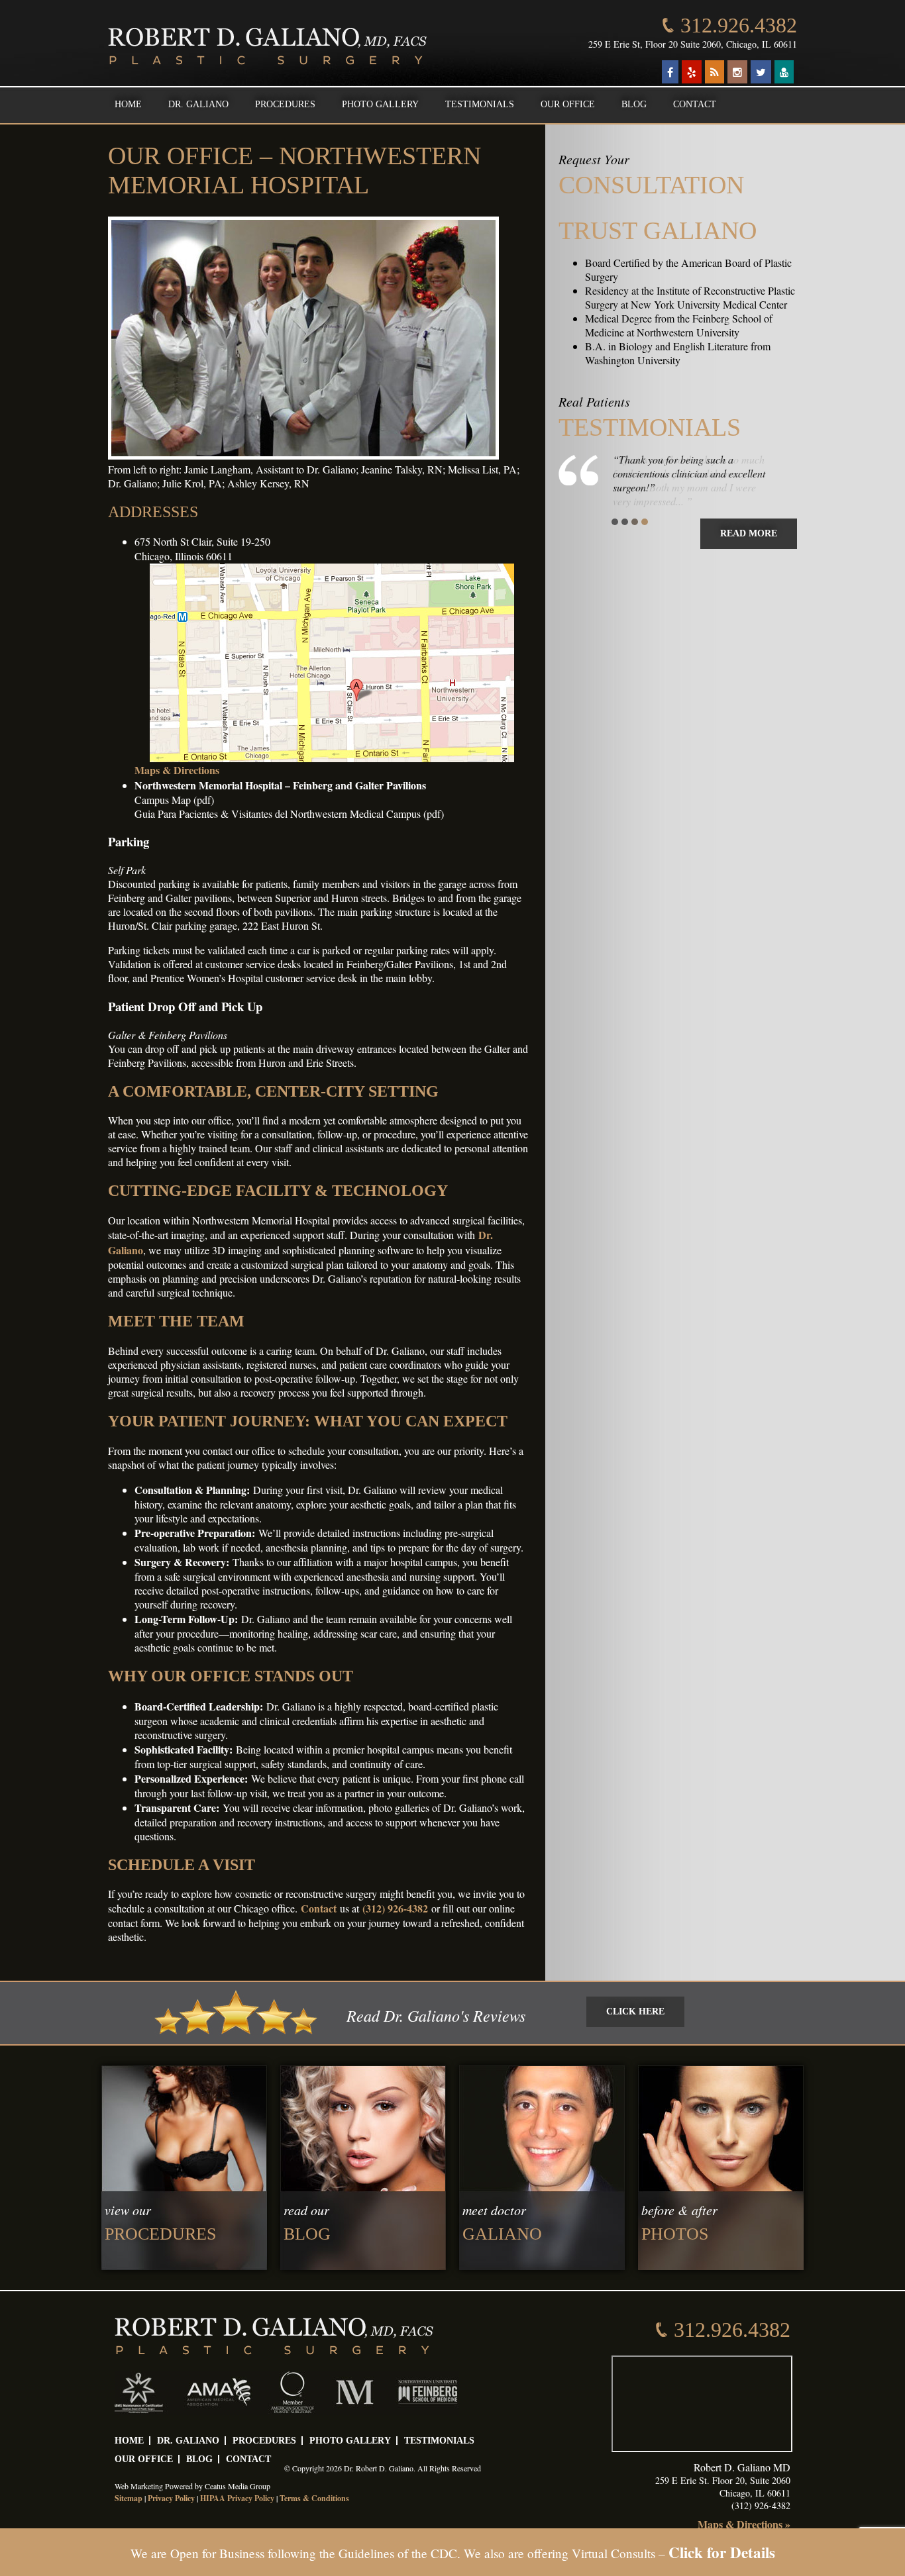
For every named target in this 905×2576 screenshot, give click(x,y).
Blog (634, 104)
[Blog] (715, 72)
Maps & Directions (177, 770)
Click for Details (722, 2552)
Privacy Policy (171, 2498)
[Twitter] (761, 72)
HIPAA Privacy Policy (237, 2498)
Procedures (285, 104)
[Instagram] (737, 72)
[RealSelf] (784, 72)
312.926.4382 (739, 25)
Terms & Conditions (314, 2498)
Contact (695, 104)
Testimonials (480, 104)
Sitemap (129, 2498)
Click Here (635, 2011)
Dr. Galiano (198, 104)
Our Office (568, 104)
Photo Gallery (380, 104)
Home (128, 104)
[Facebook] (670, 72)
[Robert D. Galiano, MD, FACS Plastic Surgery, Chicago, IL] (267, 46)
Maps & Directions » (744, 2524)
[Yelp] (692, 72)
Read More (749, 533)
